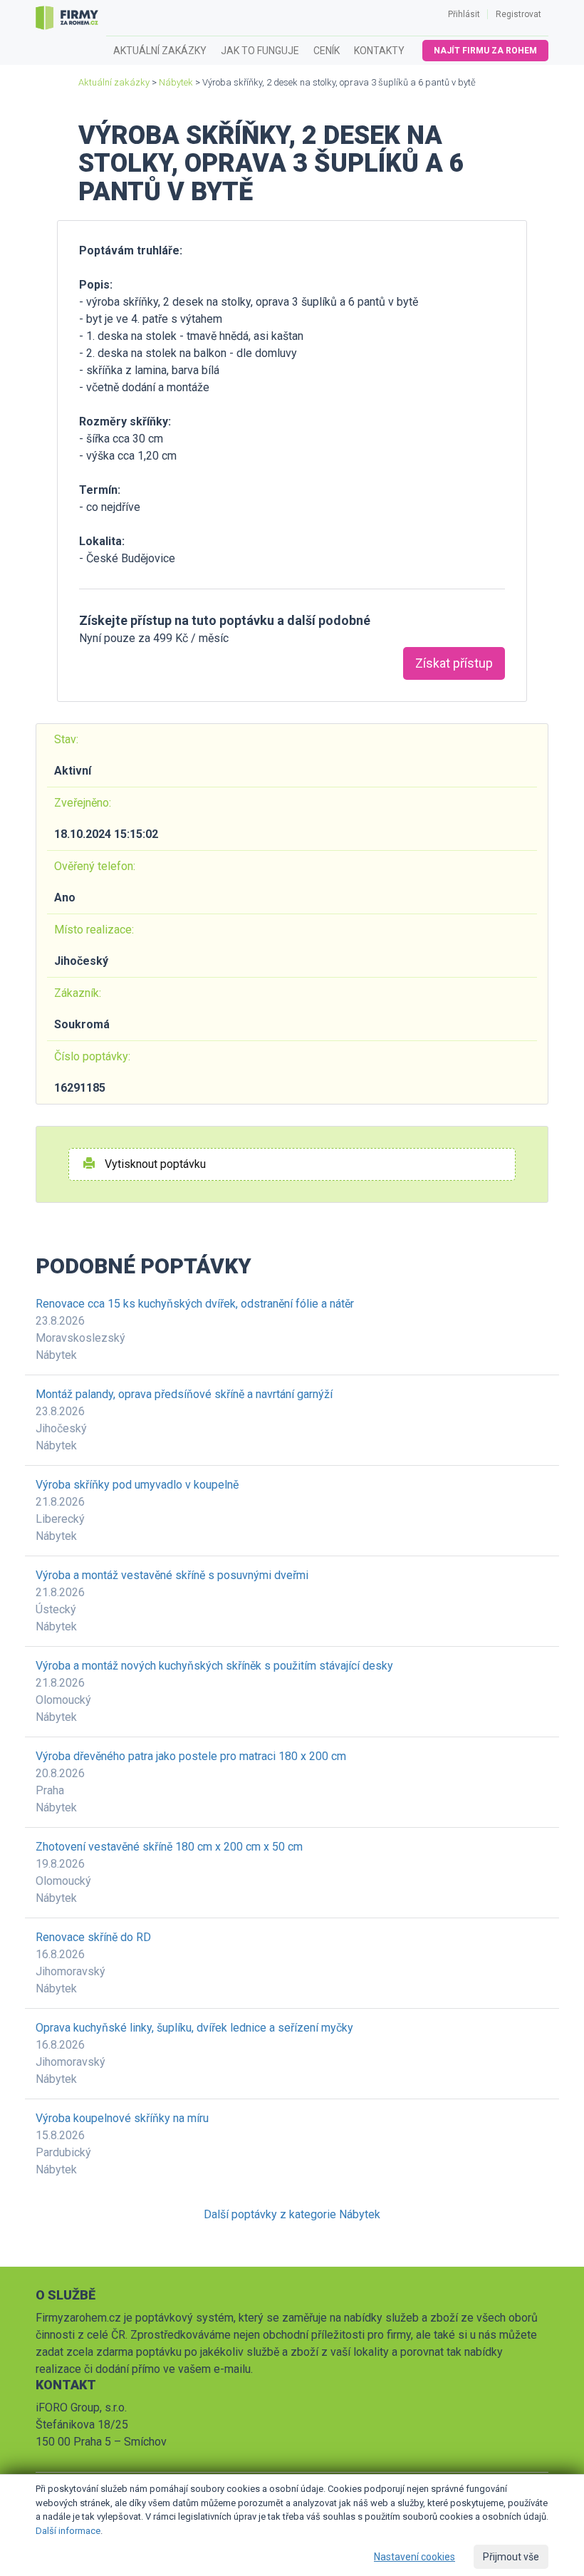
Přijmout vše (511, 2557)
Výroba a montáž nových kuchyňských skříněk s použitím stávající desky (214, 1666)
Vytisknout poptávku (154, 1164)
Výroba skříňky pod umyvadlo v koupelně (137, 1485)
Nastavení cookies (414, 2557)
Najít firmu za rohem (485, 51)
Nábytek (176, 82)
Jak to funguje (260, 51)
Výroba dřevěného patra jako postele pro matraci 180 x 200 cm (191, 1756)
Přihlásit (464, 14)
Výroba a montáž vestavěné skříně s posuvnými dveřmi (172, 1575)
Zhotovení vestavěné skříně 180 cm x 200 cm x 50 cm (169, 1847)
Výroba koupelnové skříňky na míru (122, 2118)
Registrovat (518, 14)
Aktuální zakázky (160, 51)
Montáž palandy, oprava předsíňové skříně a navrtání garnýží (184, 1394)
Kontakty (379, 51)
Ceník (327, 51)
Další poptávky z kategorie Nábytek (292, 2214)
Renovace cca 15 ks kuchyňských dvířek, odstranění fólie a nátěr (195, 1304)
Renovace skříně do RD (93, 1937)
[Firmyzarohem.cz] (67, 18)
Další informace (68, 2531)
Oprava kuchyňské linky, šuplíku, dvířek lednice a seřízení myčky (194, 2028)
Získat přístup (454, 663)
